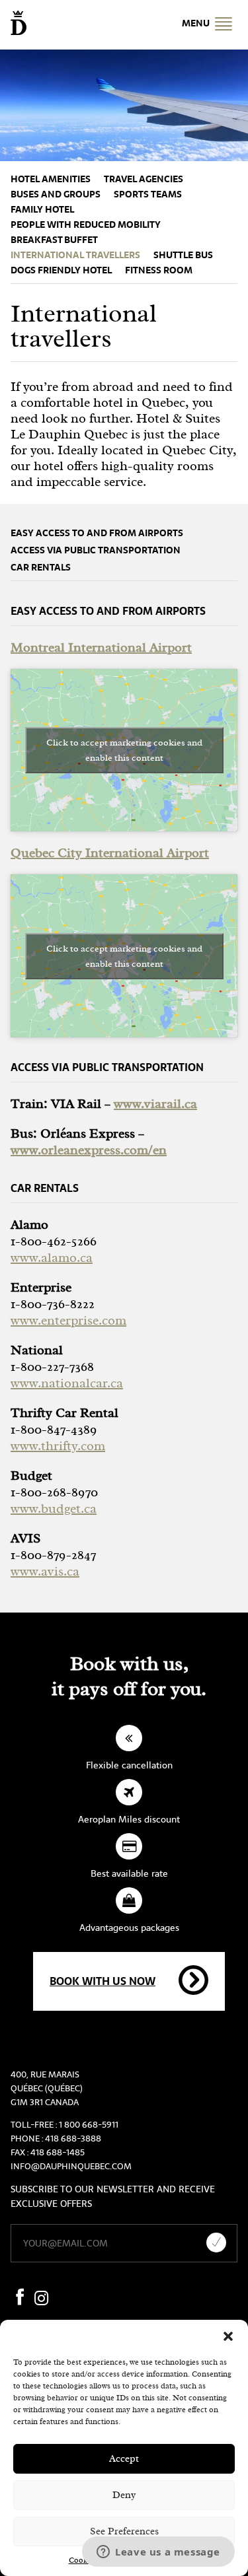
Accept (124, 2459)
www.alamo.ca (52, 1258)
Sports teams (148, 194)
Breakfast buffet (54, 240)
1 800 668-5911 (89, 2125)
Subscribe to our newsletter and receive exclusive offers (113, 2196)
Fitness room (159, 270)
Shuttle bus (183, 255)
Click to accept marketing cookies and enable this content (124, 750)
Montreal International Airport (101, 647)
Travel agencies (144, 179)
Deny (124, 2495)
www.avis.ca (45, 1571)
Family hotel (42, 210)
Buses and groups (56, 194)
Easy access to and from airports (97, 533)
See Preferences (124, 2531)
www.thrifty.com (58, 1446)
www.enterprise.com (68, 1320)
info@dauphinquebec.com (71, 2166)
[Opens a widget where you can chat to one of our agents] (158, 2553)
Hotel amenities (51, 179)
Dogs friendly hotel (61, 270)
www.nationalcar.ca (67, 1383)
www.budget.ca (54, 1509)
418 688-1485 (58, 2152)
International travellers (75, 255)
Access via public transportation (96, 550)
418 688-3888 (73, 2139)
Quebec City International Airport (110, 853)
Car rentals (41, 568)
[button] (228, 2336)
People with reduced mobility (86, 225)
